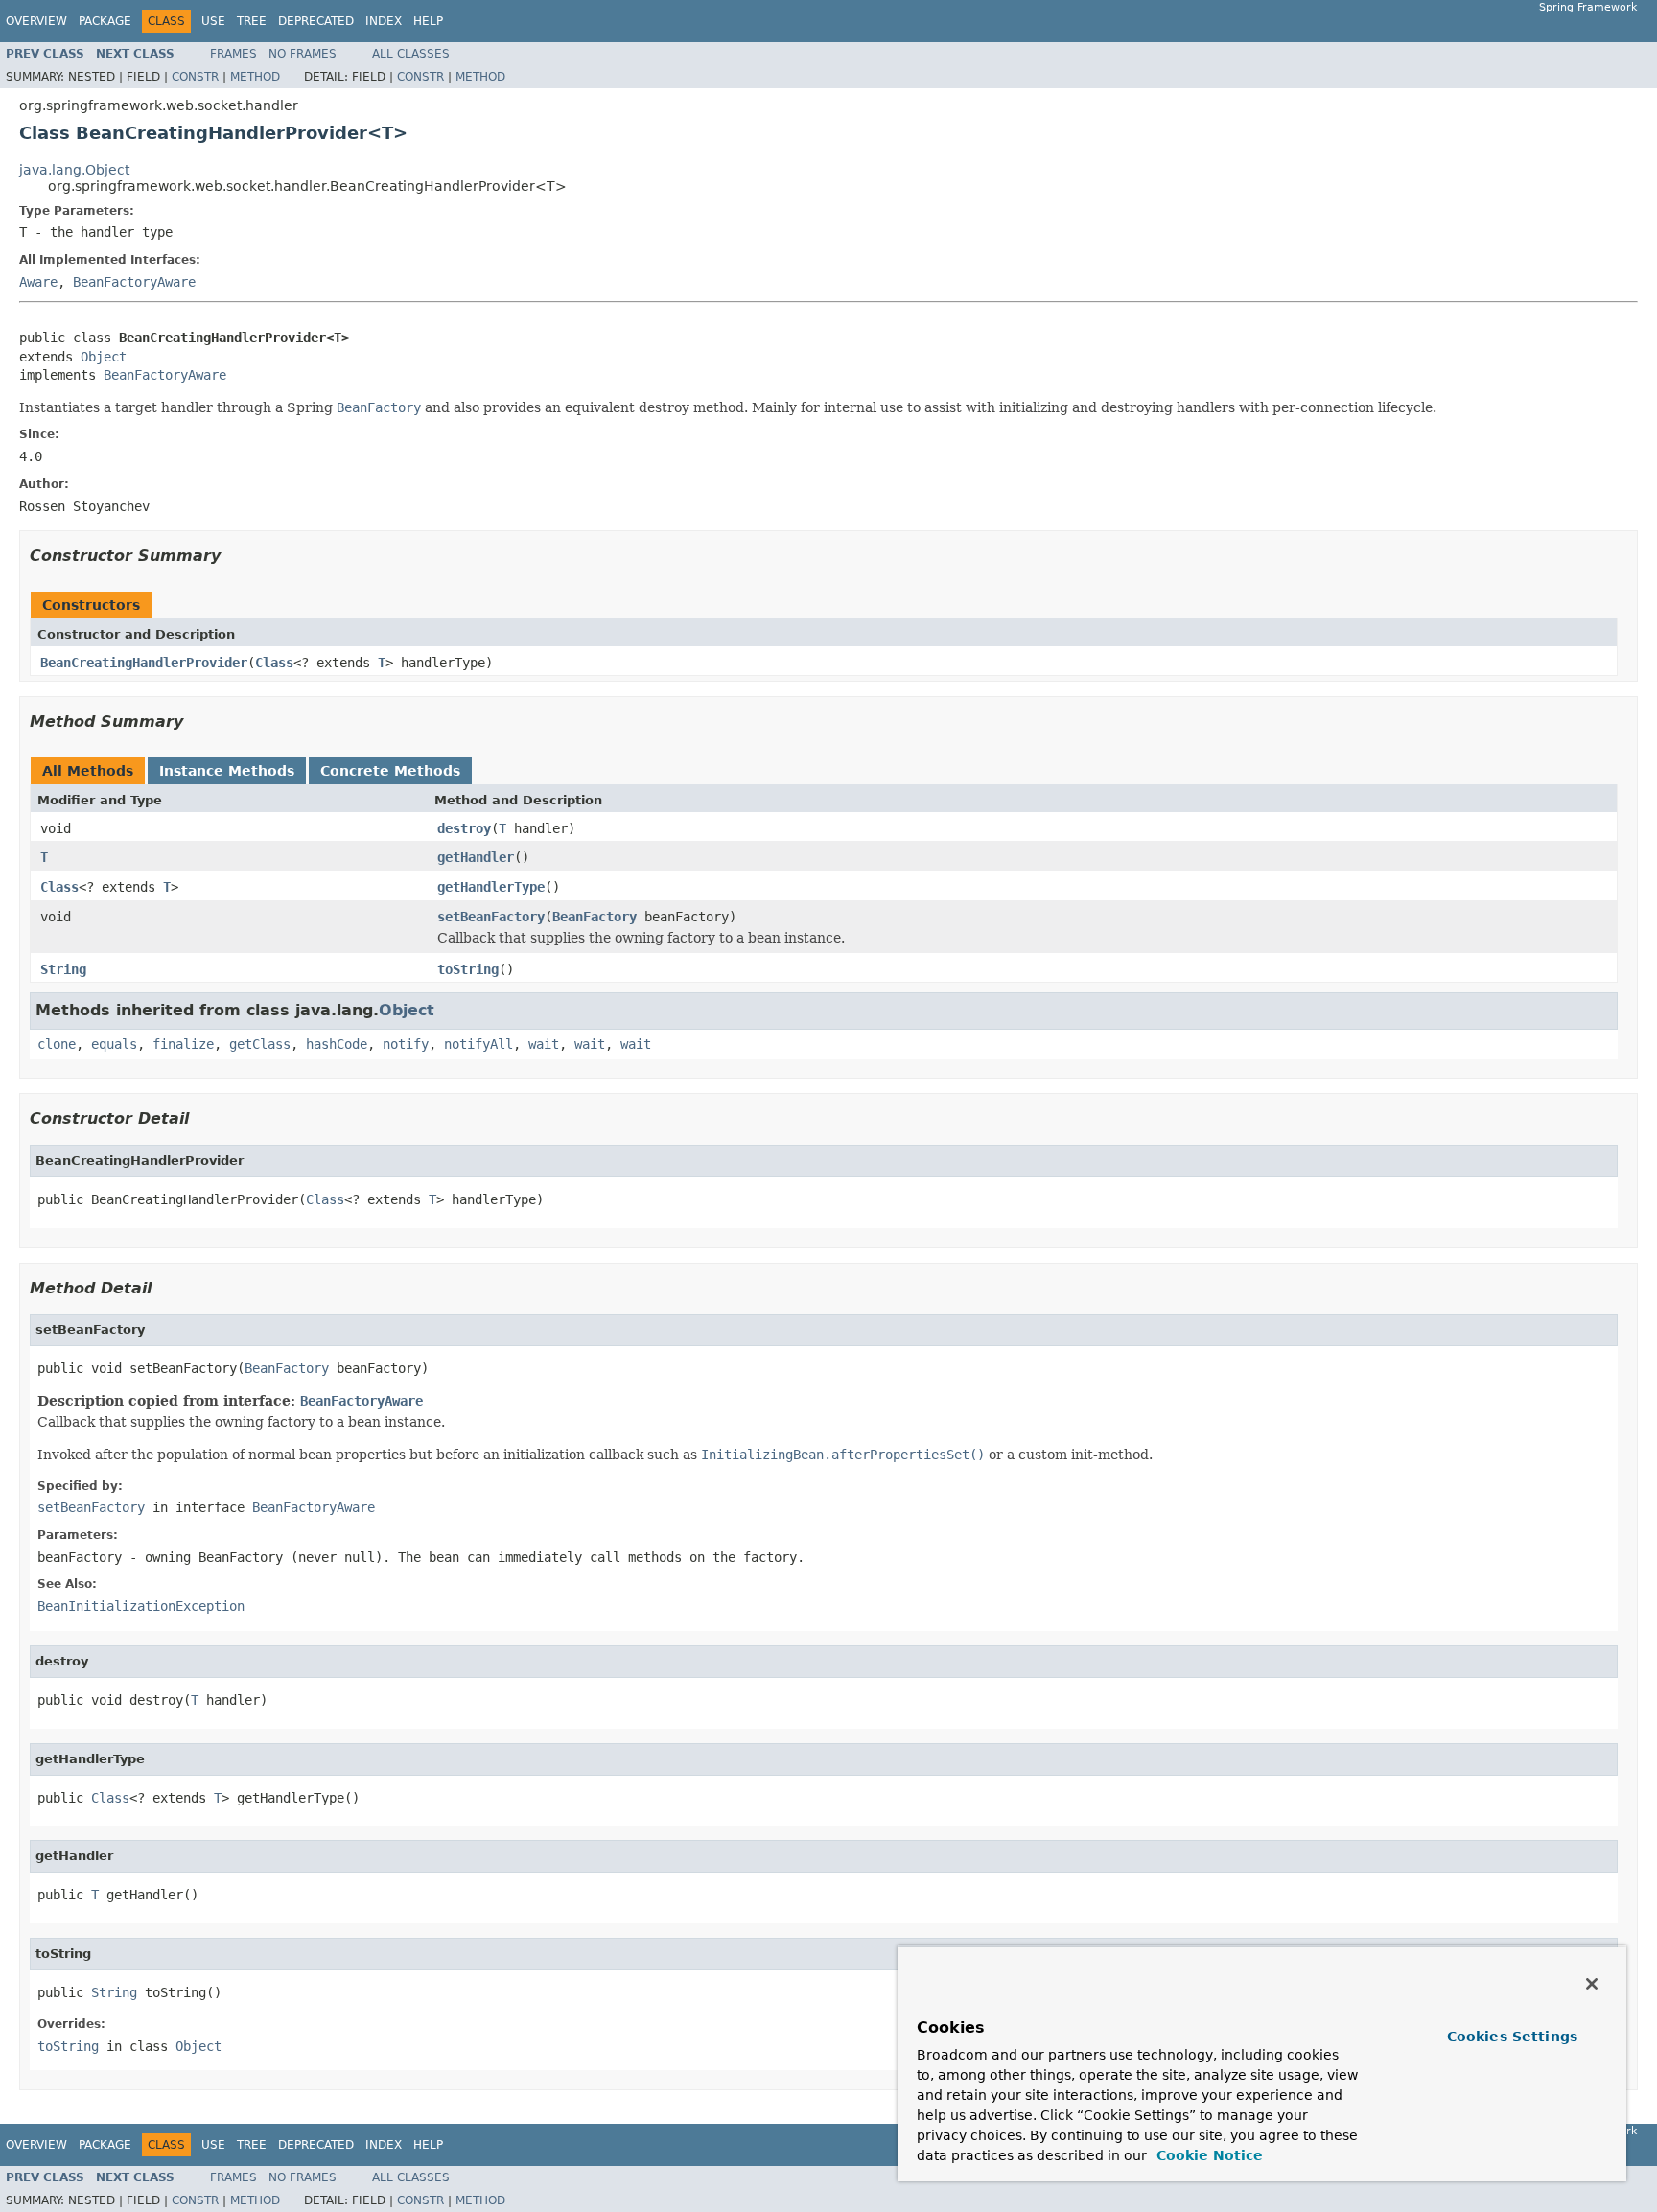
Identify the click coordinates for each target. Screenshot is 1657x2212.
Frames (233, 54)
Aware (38, 282)
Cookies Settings (1512, 2037)
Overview (36, 21)
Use (213, 21)
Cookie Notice (1207, 2155)
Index (384, 21)
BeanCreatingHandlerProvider (144, 663)
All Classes (411, 54)
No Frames (303, 54)
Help (428, 21)
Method (255, 77)
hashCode (337, 1044)
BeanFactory (595, 917)
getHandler (476, 857)
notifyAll (478, 1044)
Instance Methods (227, 771)
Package (105, 21)
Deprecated (316, 21)
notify (406, 1044)
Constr (195, 77)
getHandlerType (491, 887)
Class (274, 663)
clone (57, 1044)
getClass (260, 1044)
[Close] (1592, 1984)
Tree (252, 21)
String (63, 969)
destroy (464, 828)
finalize (183, 1044)
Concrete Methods (390, 771)
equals (114, 1044)
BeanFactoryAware (134, 282)
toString (468, 969)
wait (544, 1044)
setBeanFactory (491, 917)
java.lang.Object (74, 170)
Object (104, 357)
